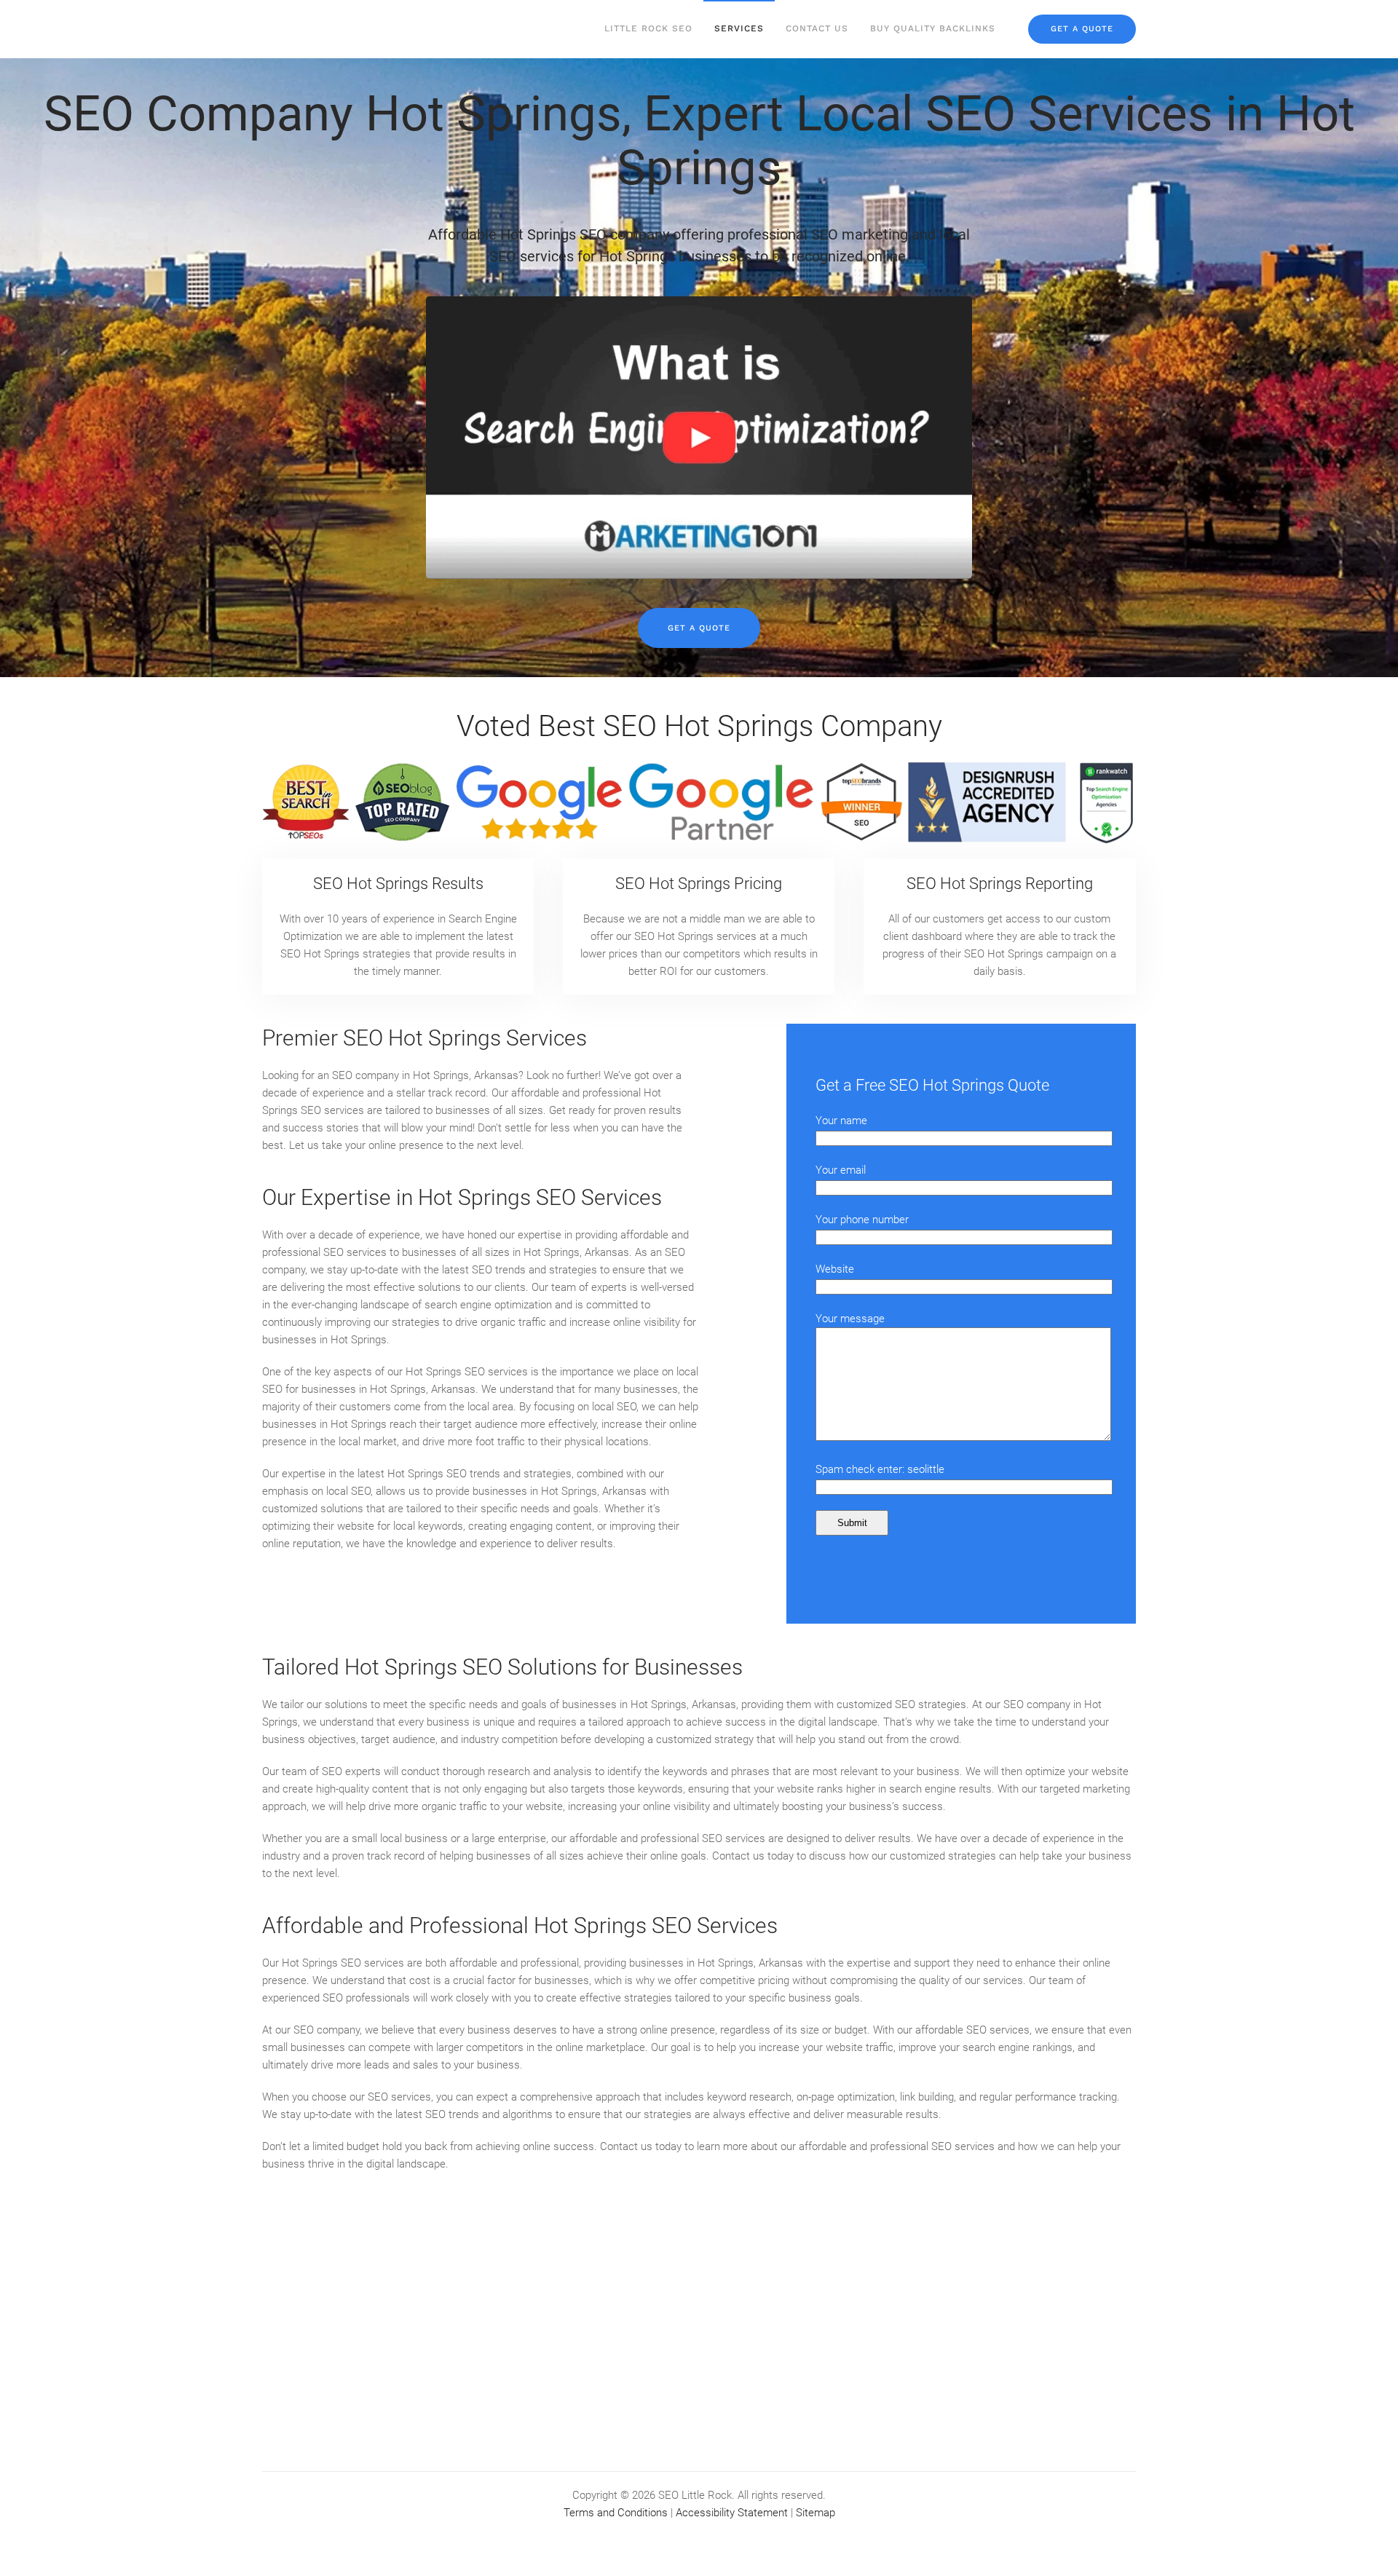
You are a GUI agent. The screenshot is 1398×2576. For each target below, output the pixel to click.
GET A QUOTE (1082, 29)
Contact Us (817, 28)
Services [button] (739, 28)
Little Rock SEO (648, 28)
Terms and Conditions (616, 2513)
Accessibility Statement (732, 2513)
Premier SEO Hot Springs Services (424, 1038)
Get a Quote (699, 628)
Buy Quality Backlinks (933, 28)
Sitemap (815, 2513)
